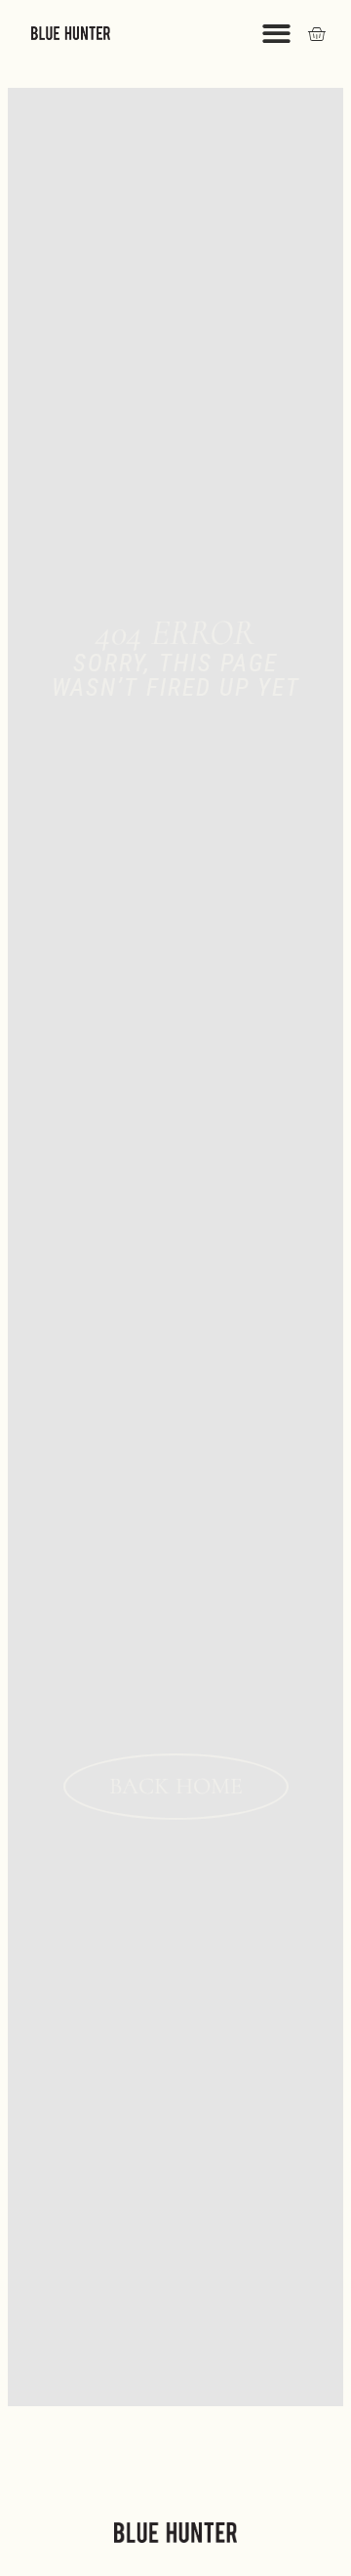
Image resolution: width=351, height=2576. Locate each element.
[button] (276, 34)
